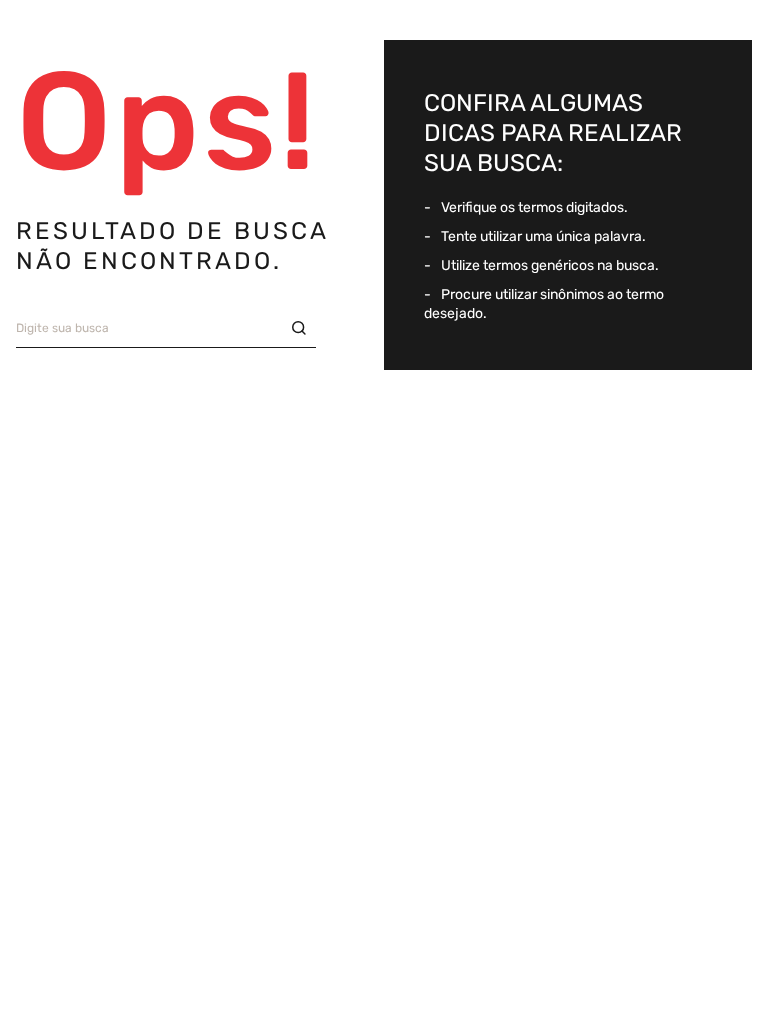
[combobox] (166, 329)
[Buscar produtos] (304, 329)
